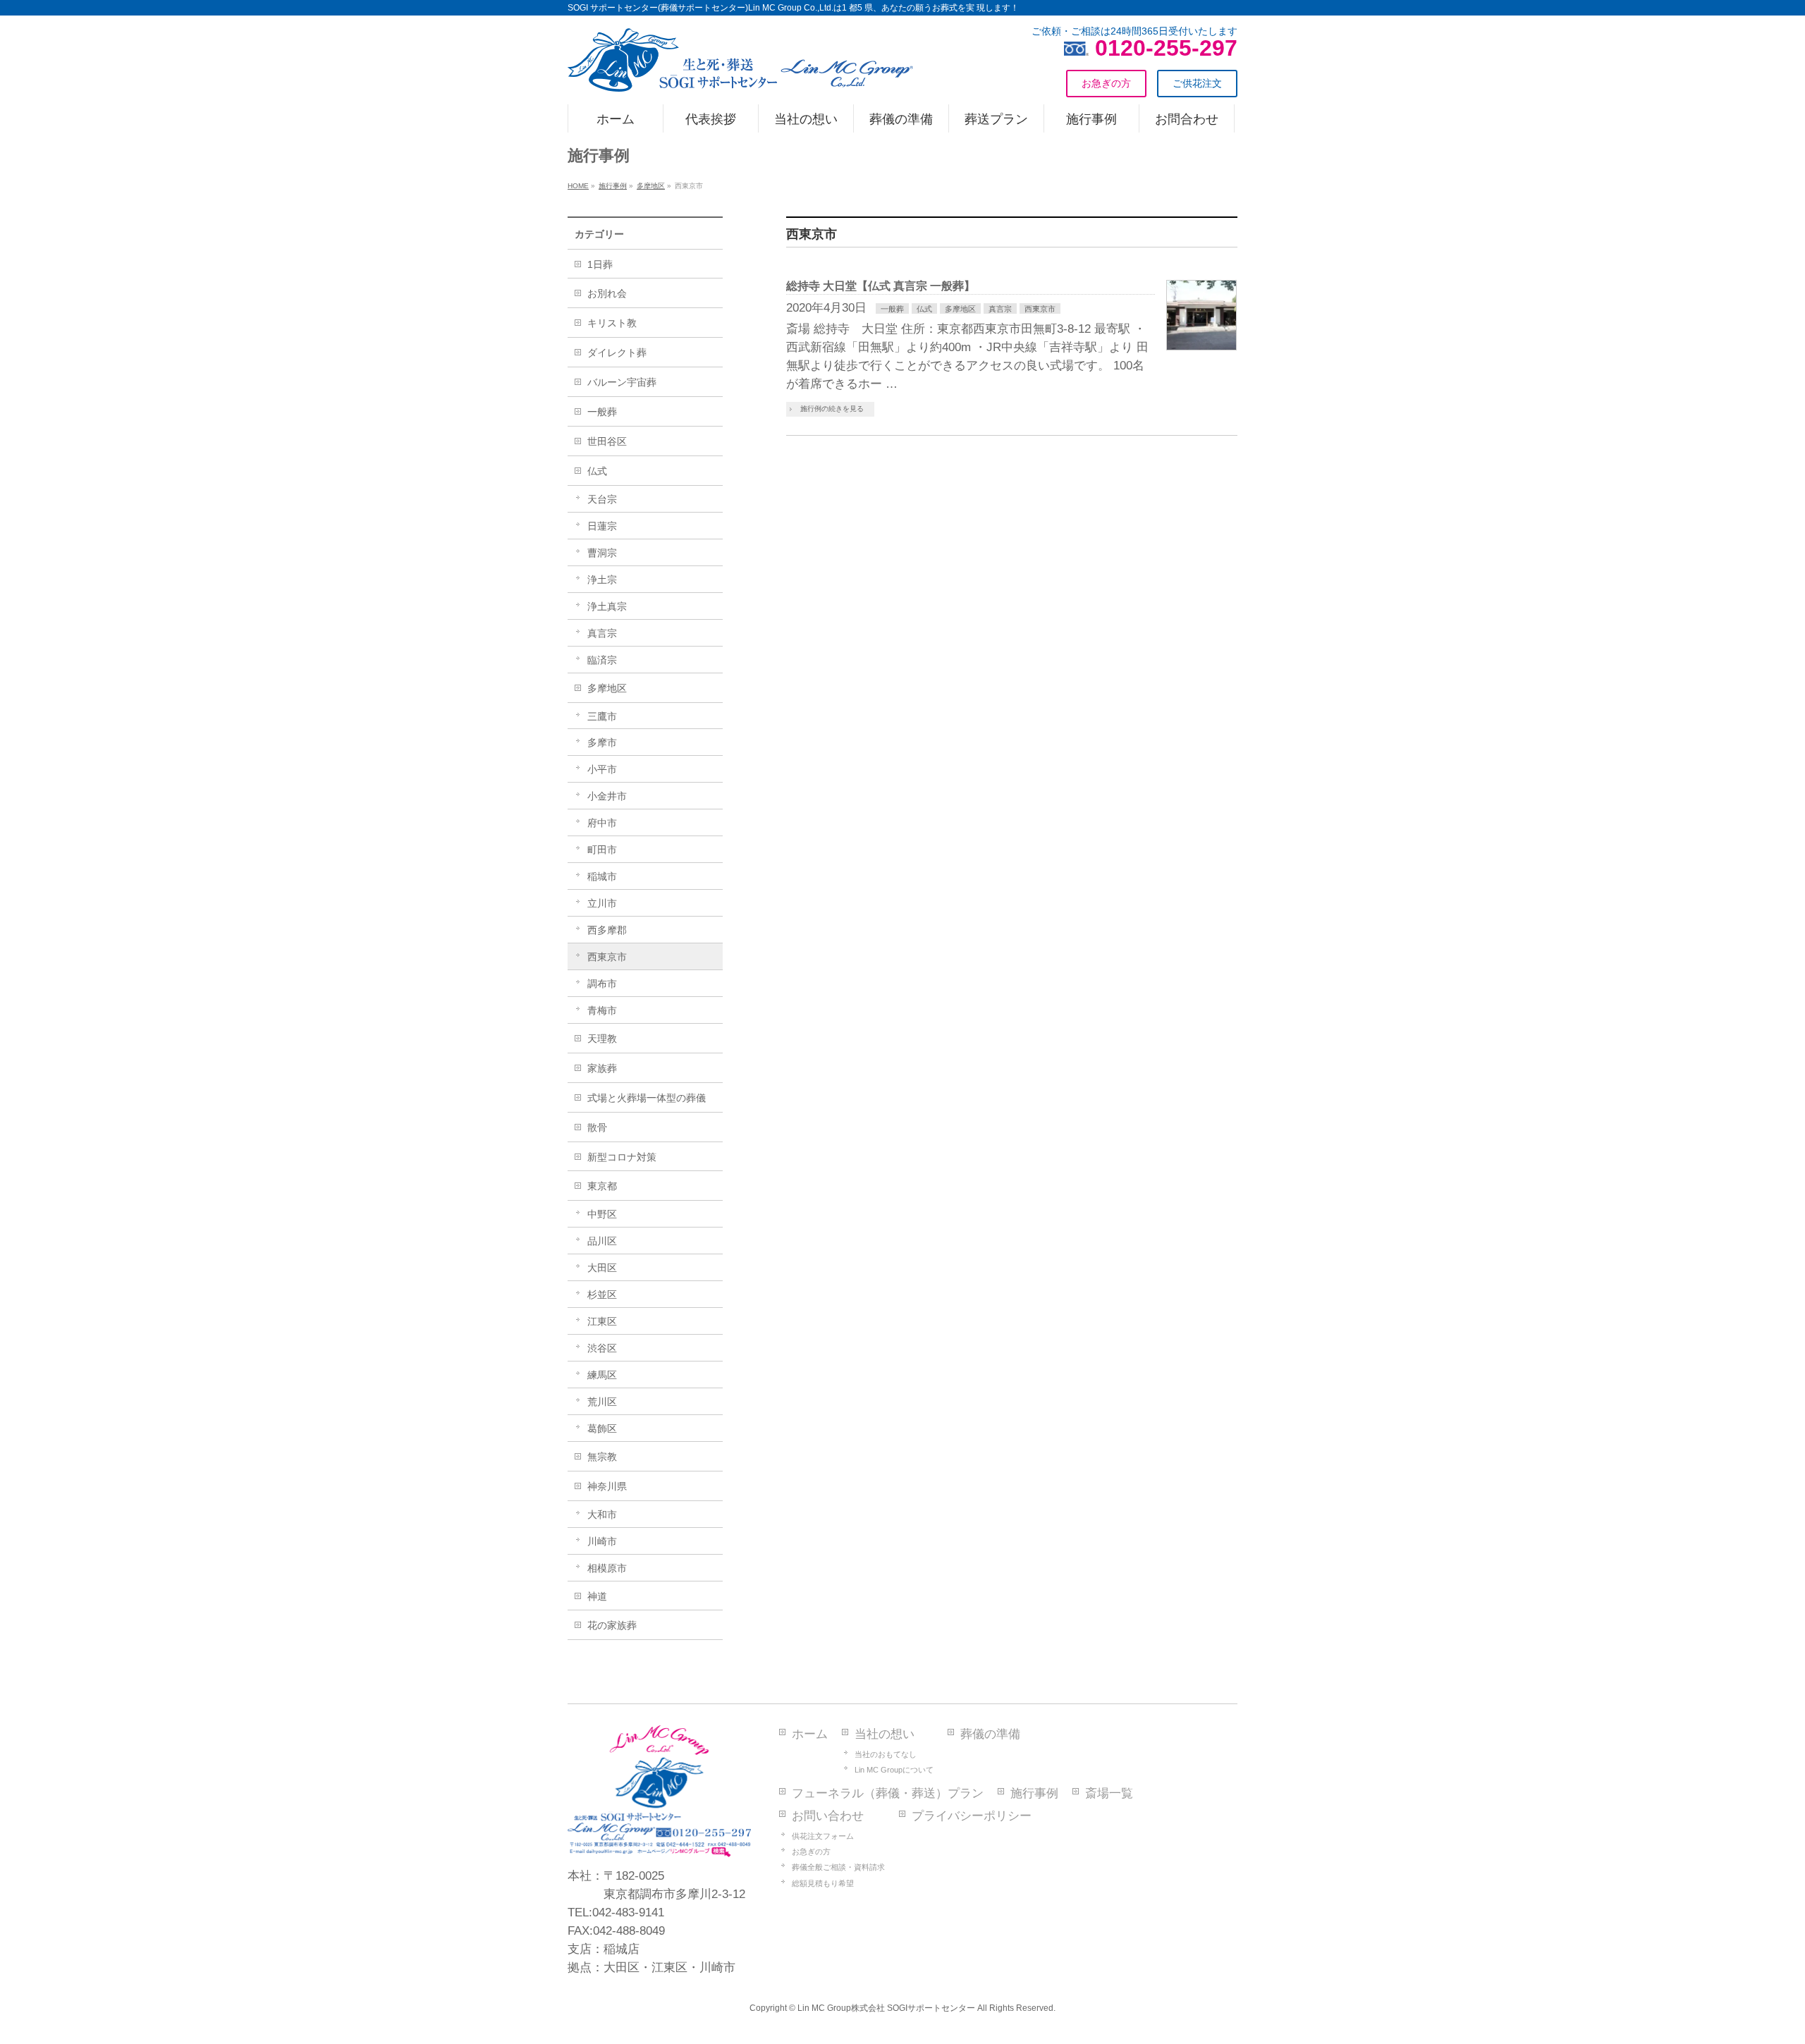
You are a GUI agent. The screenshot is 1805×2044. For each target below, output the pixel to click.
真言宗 (1000, 309)
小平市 (602, 769)
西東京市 (1040, 309)
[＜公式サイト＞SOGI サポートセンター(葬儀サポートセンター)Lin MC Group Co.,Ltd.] (740, 75)
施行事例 (1034, 1793)
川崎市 (602, 1541)
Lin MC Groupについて (894, 1770)
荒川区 (602, 1402)
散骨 (597, 1127)
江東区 (602, 1321)
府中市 (602, 823)
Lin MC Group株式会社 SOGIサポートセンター (886, 2008)
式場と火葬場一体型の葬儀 (647, 1098)
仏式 (924, 309)
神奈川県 (607, 1486)
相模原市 (607, 1568)
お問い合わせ (828, 1816)
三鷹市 (602, 716)
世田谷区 (607, 441)
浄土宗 (602, 580)
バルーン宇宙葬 (622, 382)
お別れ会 (607, 293)
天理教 (602, 1039)
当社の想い (885, 1734)
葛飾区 (602, 1428)
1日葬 (600, 264)
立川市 (602, 903)
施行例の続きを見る (832, 409)
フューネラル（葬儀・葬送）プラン (888, 1793)
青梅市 (602, 1010)
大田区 (602, 1268)
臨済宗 (602, 660)
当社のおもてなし (886, 1754)
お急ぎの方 (811, 1852)
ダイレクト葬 (617, 353)
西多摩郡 (607, 930)
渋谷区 (602, 1348)
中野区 (602, 1214)
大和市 (602, 1514)
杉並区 (602, 1295)
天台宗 (602, 499)
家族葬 (602, 1068)
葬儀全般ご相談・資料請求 (838, 1867)
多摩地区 (960, 309)
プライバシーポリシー (972, 1816)
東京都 (602, 1186)
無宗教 (602, 1457)
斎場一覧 (1109, 1793)
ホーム (810, 1734)
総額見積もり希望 (823, 1883)
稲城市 (602, 876)
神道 (597, 1596)
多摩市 (602, 742)
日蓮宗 (602, 526)
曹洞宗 (602, 553)
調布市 (602, 984)
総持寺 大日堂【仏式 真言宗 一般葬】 (881, 286)
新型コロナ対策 (622, 1157)
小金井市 (607, 796)
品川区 (602, 1241)
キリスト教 (612, 323)
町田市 (602, 850)
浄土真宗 (607, 606)
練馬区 (602, 1375)
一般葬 (892, 309)
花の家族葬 (612, 1625)
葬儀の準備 (990, 1734)
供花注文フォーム (823, 1836)
